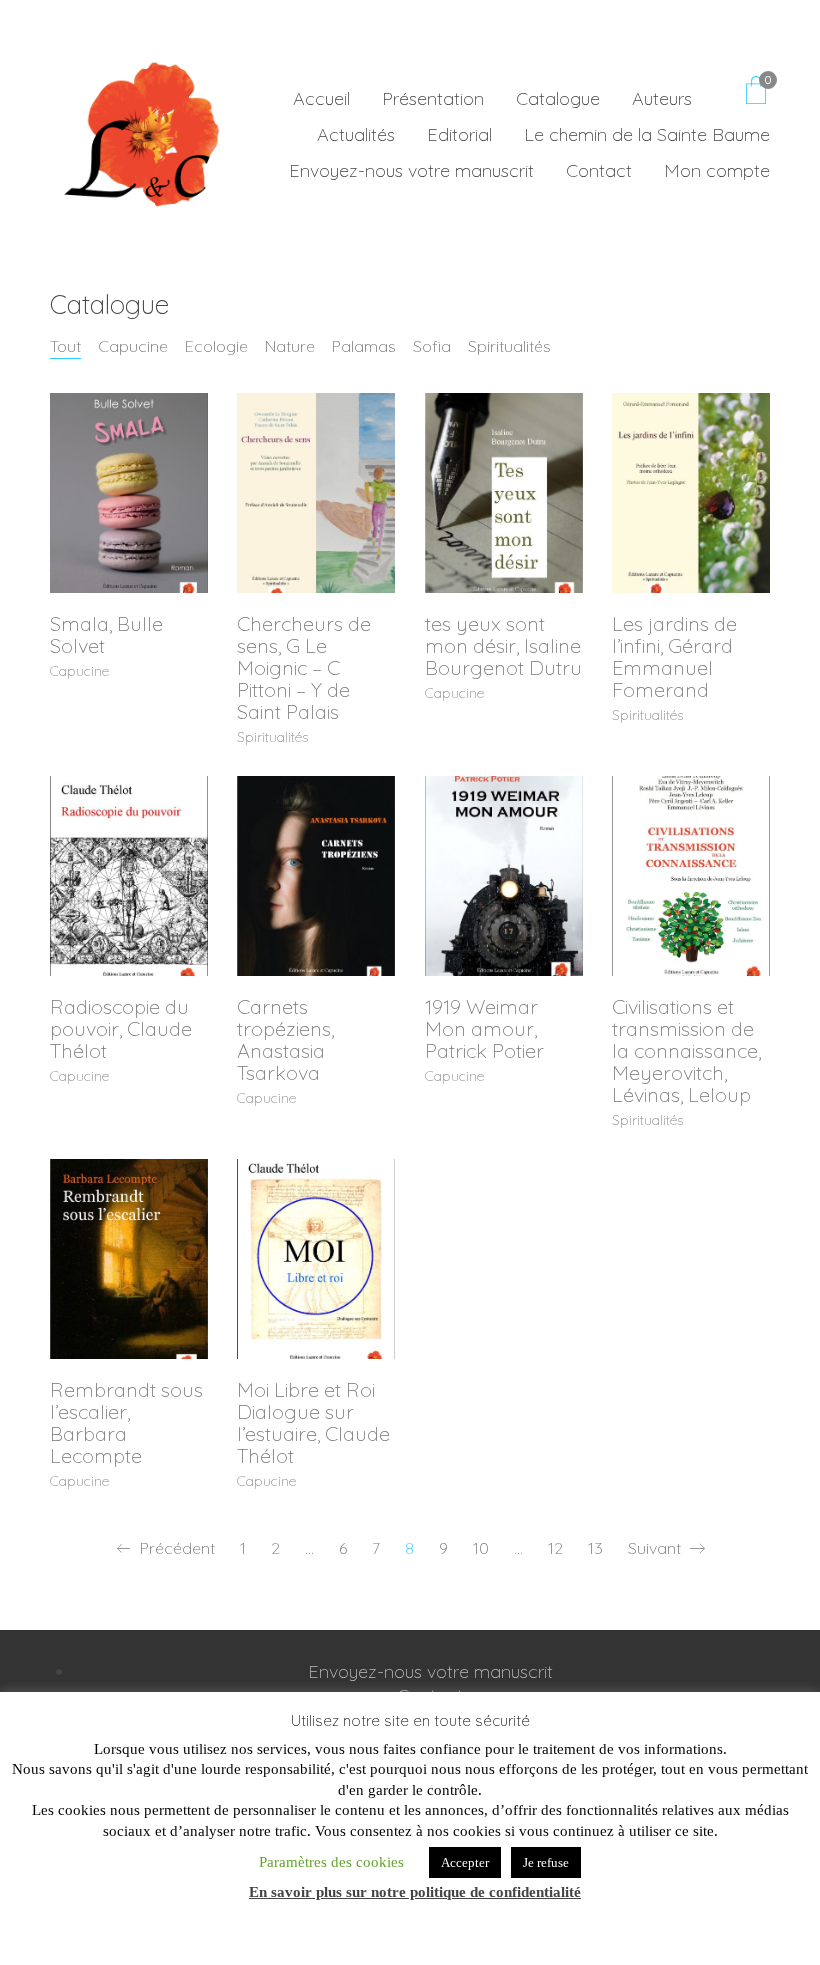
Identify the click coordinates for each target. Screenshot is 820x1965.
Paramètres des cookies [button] (331, 1862)
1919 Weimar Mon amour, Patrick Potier (484, 1029)
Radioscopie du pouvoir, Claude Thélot (121, 1029)
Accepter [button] (465, 1862)
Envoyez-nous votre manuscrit (430, 1671)
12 (555, 1548)
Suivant (656, 1548)
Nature (290, 346)
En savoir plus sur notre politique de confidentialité (415, 1892)
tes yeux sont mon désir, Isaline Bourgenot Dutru (503, 646)
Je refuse (546, 1862)
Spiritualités (509, 346)
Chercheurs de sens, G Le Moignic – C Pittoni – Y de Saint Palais (304, 668)
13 (595, 1548)
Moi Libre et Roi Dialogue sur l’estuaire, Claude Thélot (313, 1423)
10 (481, 1548)
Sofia (432, 346)
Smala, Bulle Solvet (106, 635)
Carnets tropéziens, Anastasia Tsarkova (285, 1040)
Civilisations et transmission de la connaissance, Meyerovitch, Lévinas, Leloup (686, 1051)
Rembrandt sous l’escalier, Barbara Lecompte (126, 1423)
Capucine (133, 346)
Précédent (175, 1548)
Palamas (364, 346)
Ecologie (216, 346)
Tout (65, 346)
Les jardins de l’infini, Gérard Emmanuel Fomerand (674, 657)
